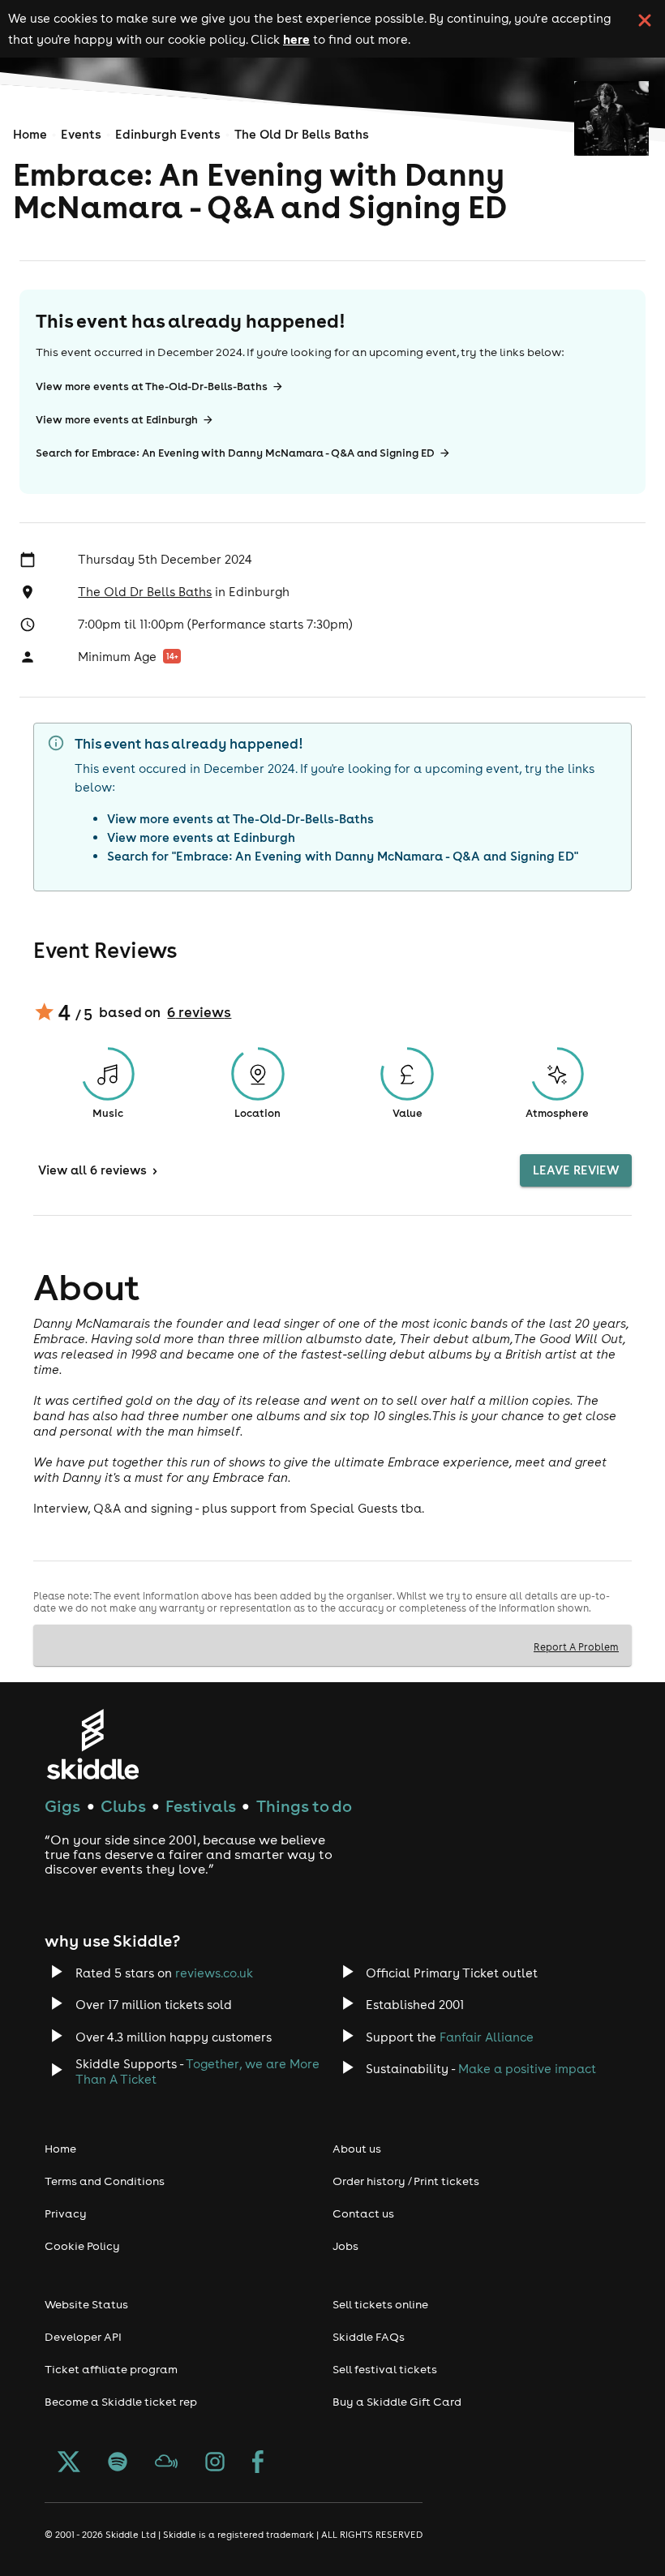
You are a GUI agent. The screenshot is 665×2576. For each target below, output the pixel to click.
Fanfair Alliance (487, 2037)
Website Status (86, 2304)
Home (30, 134)
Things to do (304, 1806)
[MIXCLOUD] (166, 2463)
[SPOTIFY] (118, 2463)
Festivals (201, 1806)
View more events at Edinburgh (117, 420)
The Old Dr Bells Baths (302, 134)
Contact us (363, 2213)
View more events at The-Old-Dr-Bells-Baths (152, 386)
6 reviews (199, 1012)
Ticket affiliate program (111, 2369)
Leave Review (576, 1170)
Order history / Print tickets (406, 2181)
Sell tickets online (380, 2304)
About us (357, 2149)
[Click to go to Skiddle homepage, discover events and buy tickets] (92, 1744)
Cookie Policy (82, 2246)
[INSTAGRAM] (215, 2463)
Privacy (66, 2213)
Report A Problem (576, 1646)
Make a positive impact (527, 2069)
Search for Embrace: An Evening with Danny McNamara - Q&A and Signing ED (235, 453)
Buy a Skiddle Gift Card (397, 2402)
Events (81, 134)
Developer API (83, 2337)
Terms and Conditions (105, 2181)
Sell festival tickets (385, 2369)
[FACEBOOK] (258, 2463)
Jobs (345, 2246)
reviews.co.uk (214, 1973)
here (296, 39)
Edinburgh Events (168, 134)
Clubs (123, 1806)
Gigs (62, 1806)
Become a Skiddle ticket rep (121, 2402)
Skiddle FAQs (369, 2337)
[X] (69, 2463)
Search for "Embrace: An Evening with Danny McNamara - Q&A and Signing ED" (343, 856)
